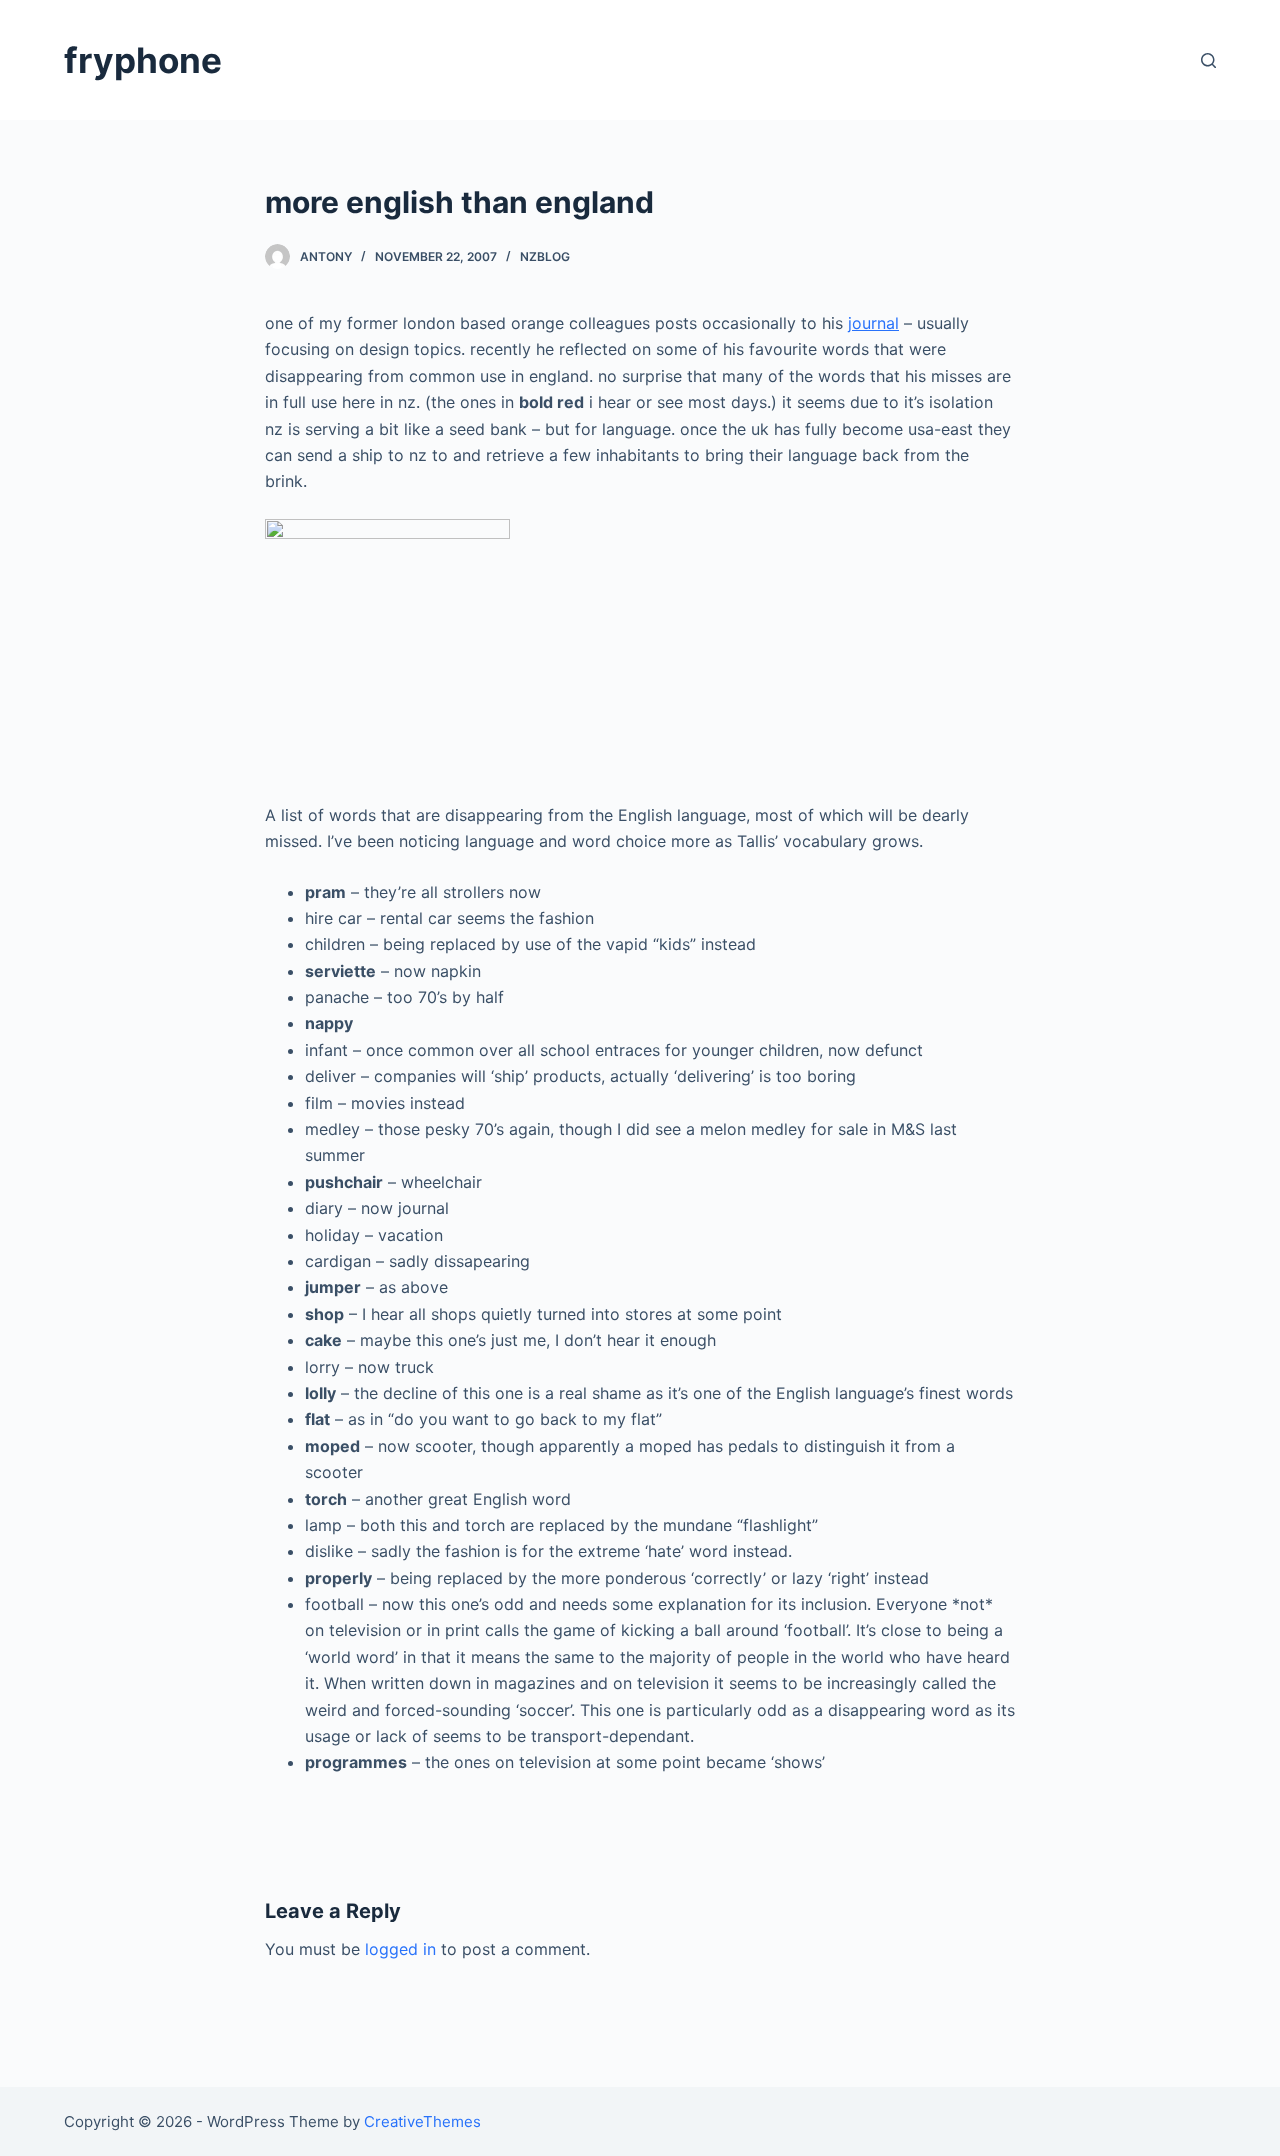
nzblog (545, 256)
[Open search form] (1208, 60)
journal (873, 323)
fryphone (143, 60)
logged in (400, 1949)
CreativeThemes (422, 2121)
